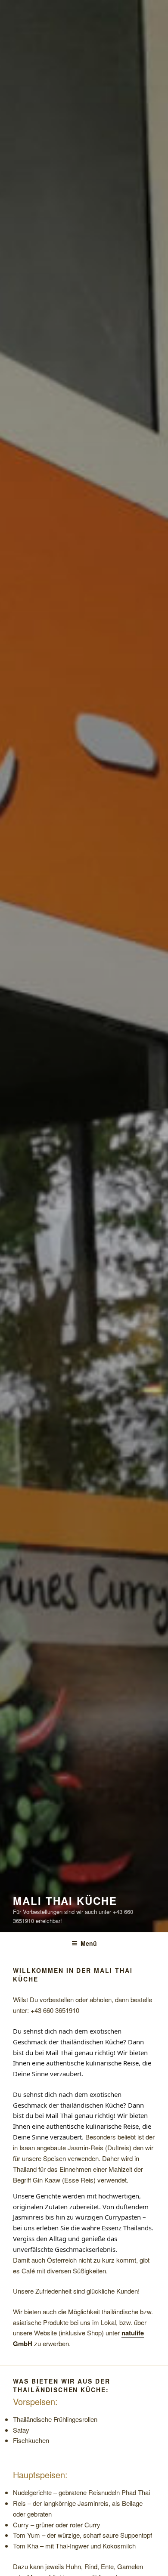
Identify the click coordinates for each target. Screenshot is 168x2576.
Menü (89, 1943)
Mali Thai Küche (65, 1901)
